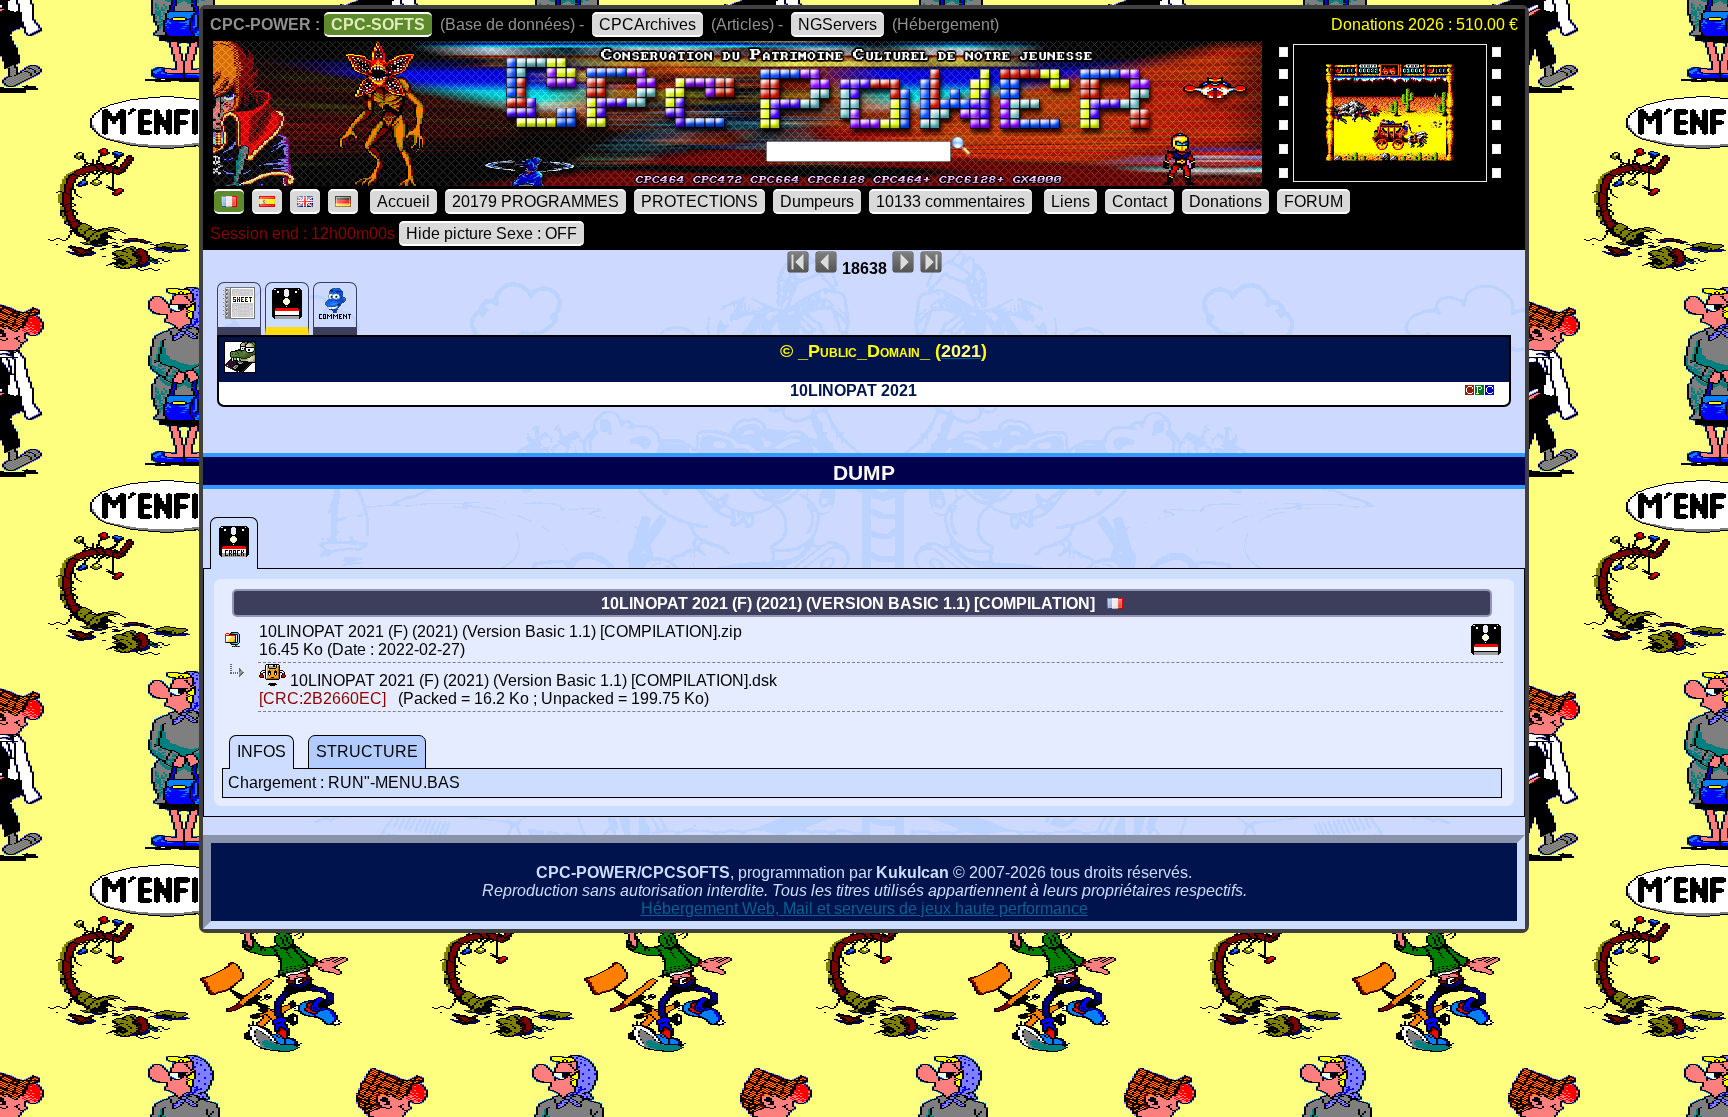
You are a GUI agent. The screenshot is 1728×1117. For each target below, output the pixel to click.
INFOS (261, 751)
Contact (1139, 201)
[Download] (272, 680)
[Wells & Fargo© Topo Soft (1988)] (1390, 175)
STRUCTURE (367, 751)
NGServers (837, 24)
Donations (1225, 201)
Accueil (403, 201)
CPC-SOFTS (378, 24)
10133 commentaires (950, 201)
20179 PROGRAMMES (535, 201)
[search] (961, 146)
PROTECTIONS (699, 201)
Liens (1070, 201)
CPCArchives (647, 24)
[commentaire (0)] (335, 308)
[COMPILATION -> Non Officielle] (242, 367)
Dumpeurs (817, 201)
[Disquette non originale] (234, 543)
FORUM (1313, 201)
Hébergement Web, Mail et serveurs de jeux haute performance (864, 908)
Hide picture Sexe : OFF (491, 233)
